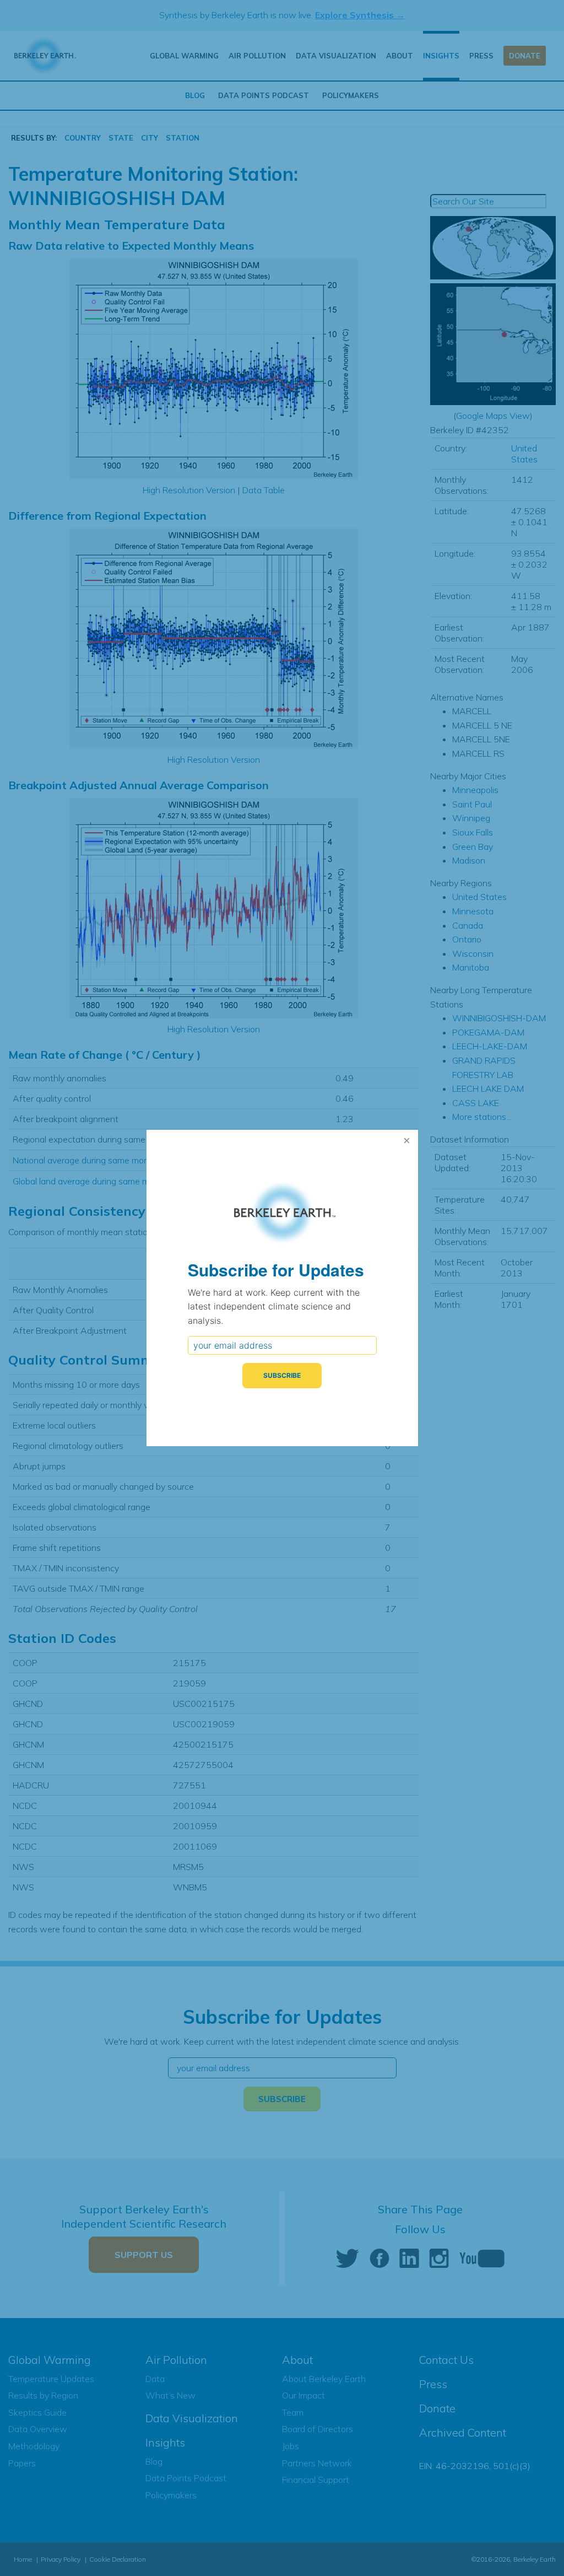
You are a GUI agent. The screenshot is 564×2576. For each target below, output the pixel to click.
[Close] (407, 1141)
